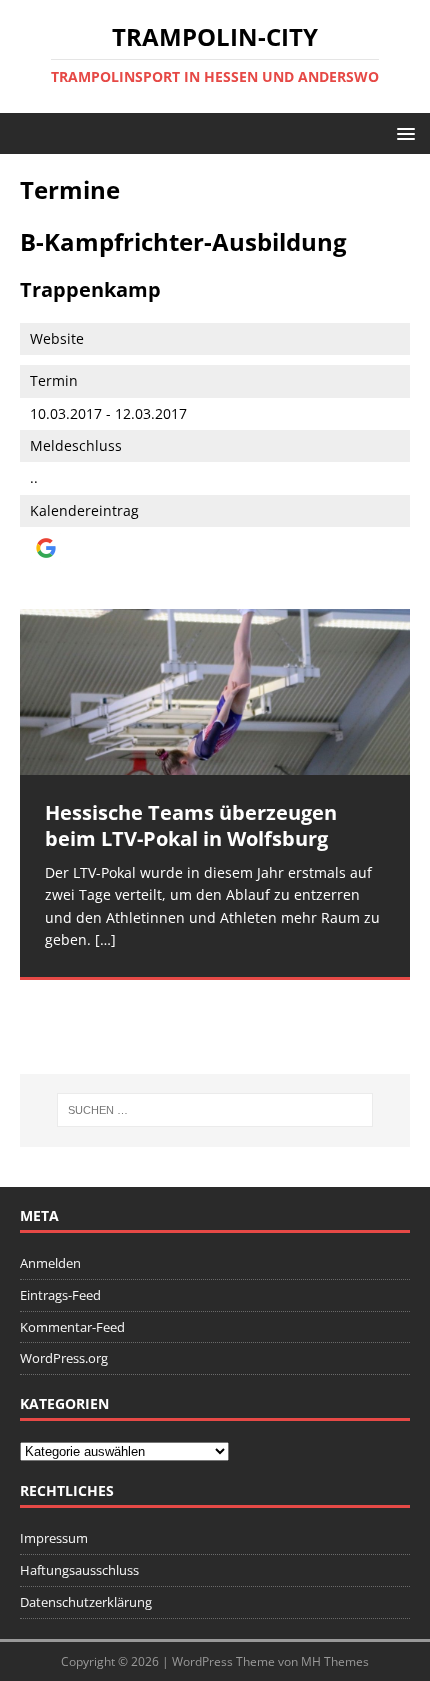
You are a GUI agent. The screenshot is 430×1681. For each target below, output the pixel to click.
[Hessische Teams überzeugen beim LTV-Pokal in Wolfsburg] (215, 692)
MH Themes (335, 1661)
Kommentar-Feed (72, 1327)
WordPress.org (64, 1358)
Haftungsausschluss (79, 1570)
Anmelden (50, 1263)
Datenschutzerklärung (86, 1602)
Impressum (54, 1538)
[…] (105, 939)
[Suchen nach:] (215, 1110)
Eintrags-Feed (60, 1295)
